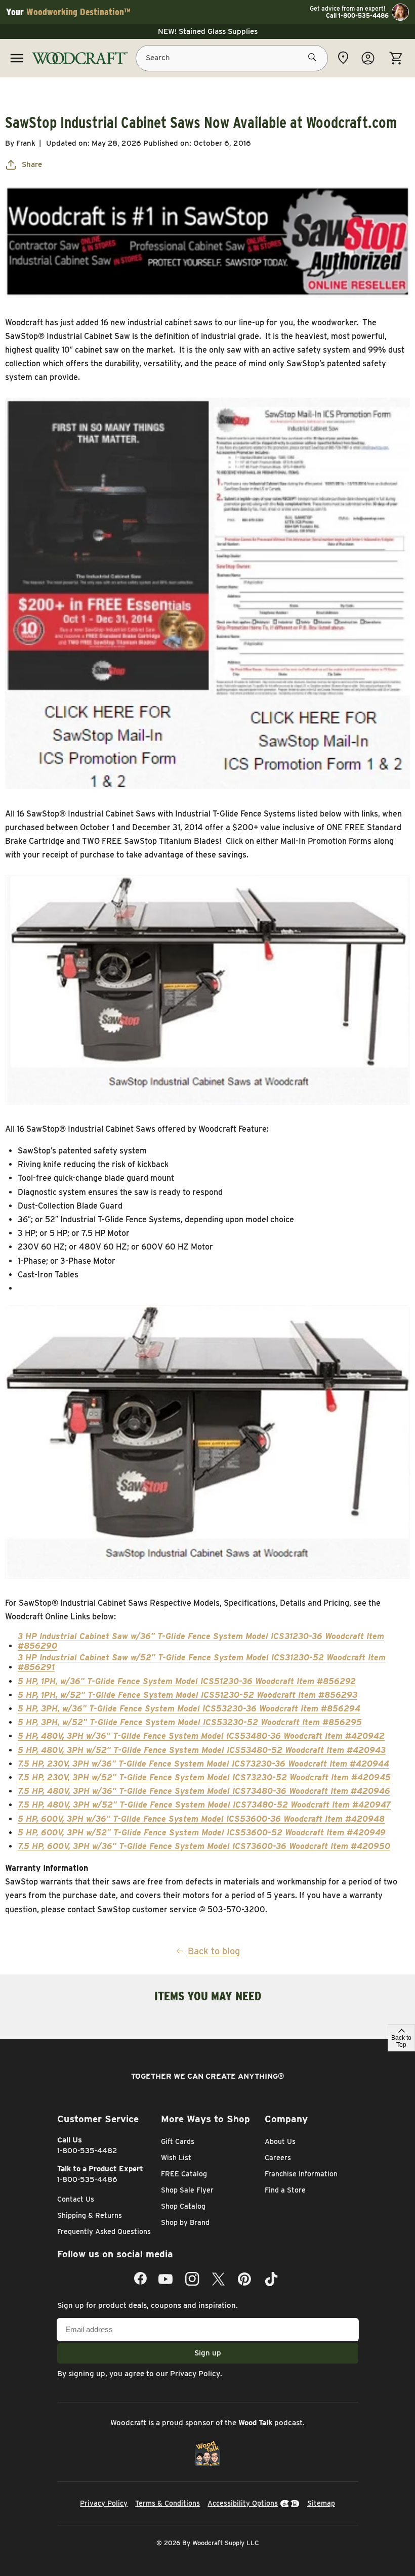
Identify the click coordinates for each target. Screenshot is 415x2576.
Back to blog (214, 1951)
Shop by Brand (185, 2222)
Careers (278, 2158)
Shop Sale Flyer (187, 2190)
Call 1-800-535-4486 (357, 16)
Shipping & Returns (90, 2215)
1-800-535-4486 (87, 2179)
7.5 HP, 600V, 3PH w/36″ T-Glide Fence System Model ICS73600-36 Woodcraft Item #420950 (204, 1846)
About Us (280, 2141)
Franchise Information (301, 2174)
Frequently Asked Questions (104, 2231)
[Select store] (343, 58)
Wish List (176, 2158)
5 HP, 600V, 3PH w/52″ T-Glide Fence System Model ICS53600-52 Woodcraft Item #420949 (202, 1833)
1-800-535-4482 (87, 2151)
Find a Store (285, 2190)
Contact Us (76, 2199)
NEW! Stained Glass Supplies (208, 31)
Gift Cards (178, 2141)
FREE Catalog (184, 2174)
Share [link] (32, 164)
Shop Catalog (183, 2206)
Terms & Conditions (168, 2503)
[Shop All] (17, 58)
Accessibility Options (243, 2503)
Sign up (208, 2353)
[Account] (368, 58)
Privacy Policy (195, 2374)
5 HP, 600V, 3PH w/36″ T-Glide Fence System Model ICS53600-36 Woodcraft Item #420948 (201, 1819)
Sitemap (321, 2503)
